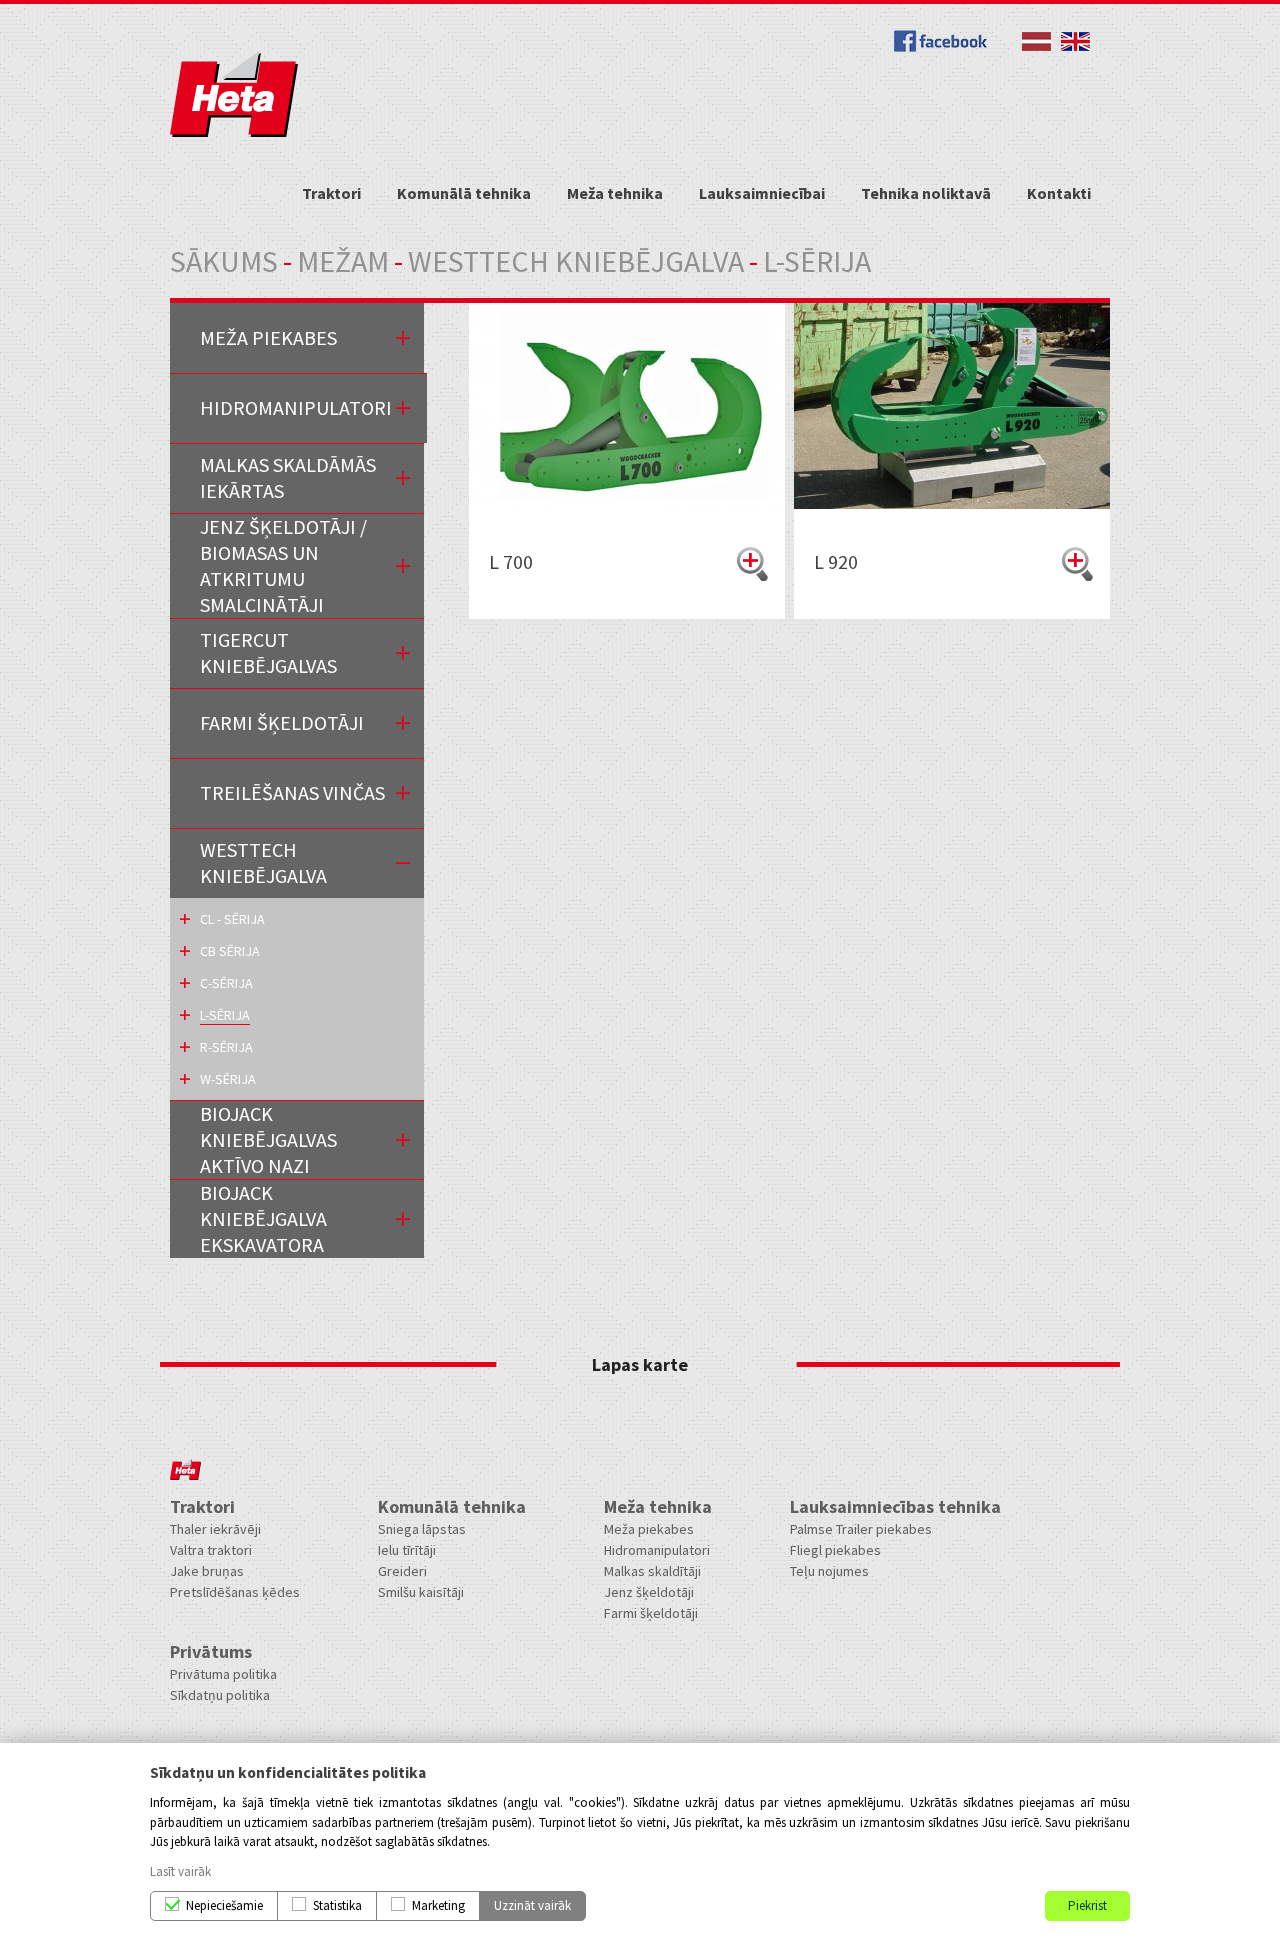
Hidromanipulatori (296, 407)
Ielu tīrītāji (407, 1550)
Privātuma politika (223, 1674)
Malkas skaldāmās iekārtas (288, 477)
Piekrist (1087, 1905)
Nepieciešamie (224, 1905)
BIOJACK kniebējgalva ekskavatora (263, 1218)
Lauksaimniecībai (762, 193)
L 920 (836, 561)
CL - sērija (232, 919)
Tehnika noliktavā (926, 193)
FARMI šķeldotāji (282, 722)
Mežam (343, 261)
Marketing (438, 1905)
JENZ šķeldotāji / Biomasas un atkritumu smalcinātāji (283, 565)
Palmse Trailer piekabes (861, 1529)
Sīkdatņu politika (220, 1695)
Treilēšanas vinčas (292, 792)
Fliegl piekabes (835, 1550)
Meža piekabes (268, 337)
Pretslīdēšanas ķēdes (235, 1592)
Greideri (402, 1571)
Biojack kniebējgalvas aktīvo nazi (268, 1139)
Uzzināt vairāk (532, 1905)
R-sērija (226, 1047)
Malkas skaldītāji (652, 1571)
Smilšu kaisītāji (421, 1592)
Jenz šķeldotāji (649, 1592)
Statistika (337, 1905)
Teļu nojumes (829, 1571)
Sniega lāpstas (422, 1529)
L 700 (511, 561)
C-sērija (226, 983)
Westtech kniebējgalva (576, 261)
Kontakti (1059, 193)
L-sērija (225, 1015)
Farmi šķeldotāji (651, 1613)
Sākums (224, 261)
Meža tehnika (615, 193)
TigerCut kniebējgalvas (268, 652)
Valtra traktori (211, 1550)
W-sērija (228, 1079)
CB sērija (230, 951)
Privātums (211, 1651)
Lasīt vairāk (180, 1871)
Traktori (331, 193)
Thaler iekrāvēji (215, 1529)
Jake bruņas (207, 1571)
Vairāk (752, 564)
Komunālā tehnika (464, 193)
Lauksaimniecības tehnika (895, 1506)
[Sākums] (234, 132)
